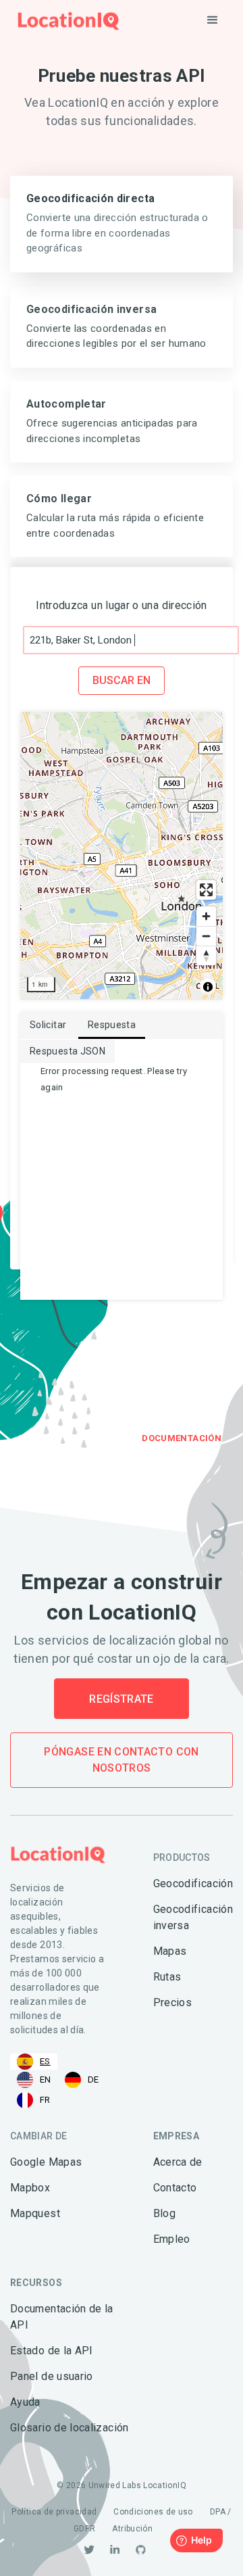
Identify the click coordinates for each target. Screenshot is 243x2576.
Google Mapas (46, 2162)
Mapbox (30, 2188)
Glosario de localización (70, 2428)
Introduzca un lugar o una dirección (122, 605)
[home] (65, 21)
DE (93, 2080)
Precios (173, 2002)
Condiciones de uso (153, 2512)
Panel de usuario (52, 2376)
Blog (164, 2213)
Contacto (175, 2188)
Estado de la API (52, 2351)
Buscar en (122, 680)
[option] (34, 2080)
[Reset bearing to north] (206, 955)
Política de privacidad (54, 2512)
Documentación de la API (62, 2317)
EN (46, 2080)
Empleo (172, 2239)
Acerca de (178, 2162)
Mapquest (35, 2213)
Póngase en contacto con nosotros (121, 1760)
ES (45, 2061)
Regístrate (122, 1699)
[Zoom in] (206, 916)
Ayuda (25, 2402)
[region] (122, 855)
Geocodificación (193, 1884)
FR (45, 2100)
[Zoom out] (206, 936)
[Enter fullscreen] (206, 890)
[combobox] (34, 2062)
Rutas (167, 1977)
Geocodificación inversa (193, 1917)
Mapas (170, 1951)
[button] (213, 20)
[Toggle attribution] (208, 987)
